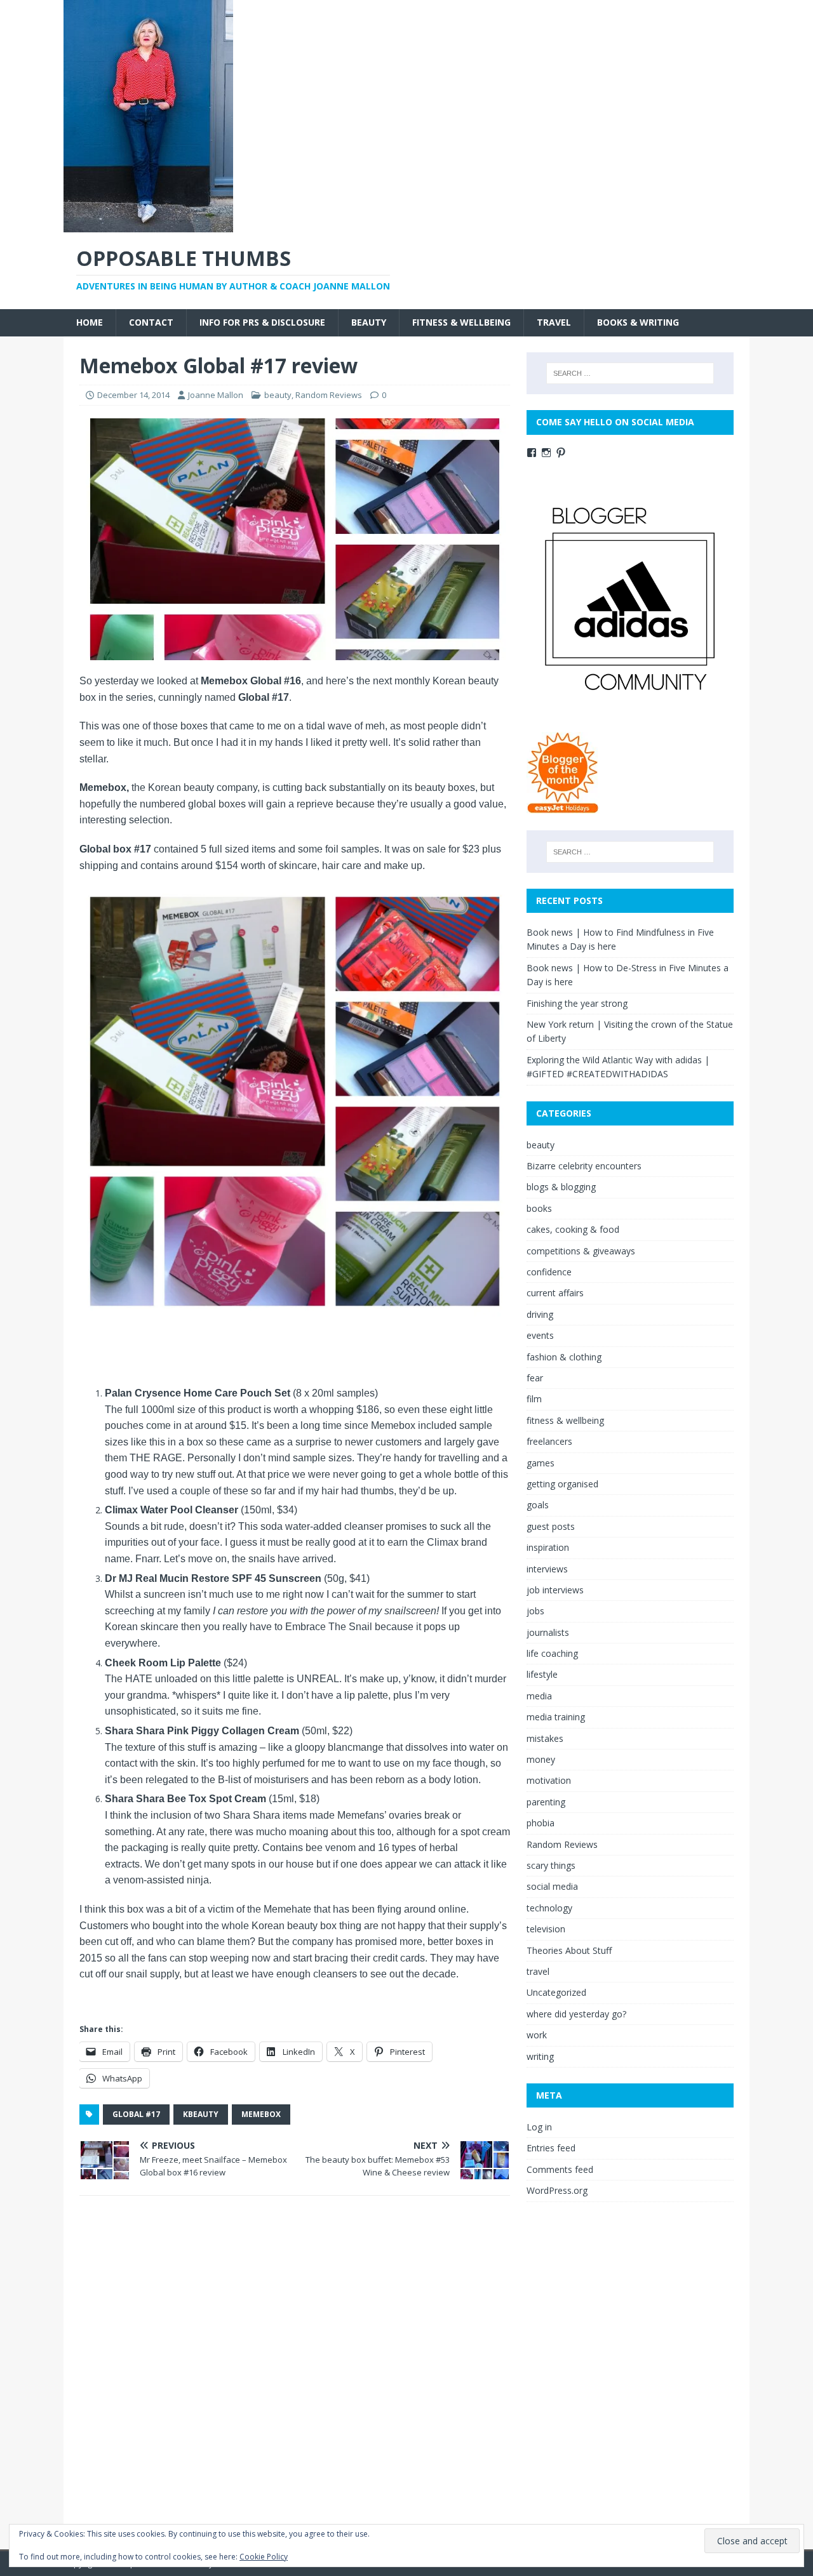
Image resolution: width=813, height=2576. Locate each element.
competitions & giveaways (581, 1251)
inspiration (548, 1547)
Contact (151, 322)
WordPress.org (557, 2190)
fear (535, 1378)
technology (549, 1908)
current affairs (555, 1293)
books (539, 1208)
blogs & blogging (561, 1187)
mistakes (545, 1738)
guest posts (551, 1526)
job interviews (555, 1590)
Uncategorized (556, 1992)
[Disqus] (295, 2370)
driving (540, 1314)
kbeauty (201, 2114)
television (546, 1929)
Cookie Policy (264, 2557)
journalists (548, 1632)
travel (554, 322)
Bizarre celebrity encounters (584, 1166)
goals (538, 1505)
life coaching (552, 1653)
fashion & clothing (564, 1357)
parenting (546, 1802)
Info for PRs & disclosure (262, 322)
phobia (541, 1823)
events (540, 1335)
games (541, 1463)
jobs (535, 1611)
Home (90, 322)
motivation (549, 1780)
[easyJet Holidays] (563, 807)
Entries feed (551, 2148)
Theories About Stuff (569, 1950)
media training (556, 1717)
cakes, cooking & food (573, 1229)
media (539, 1696)
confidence (549, 1272)
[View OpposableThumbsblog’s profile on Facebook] (532, 453)
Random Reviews (329, 395)
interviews (547, 1569)
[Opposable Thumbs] (148, 225)
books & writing (638, 322)
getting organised (562, 1484)
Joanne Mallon (216, 395)
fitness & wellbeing (461, 322)
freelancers (549, 1441)
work (537, 2035)
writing (540, 2056)
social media (552, 1886)
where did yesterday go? (576, 2014)
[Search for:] (630, 373)
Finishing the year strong (577, 1003)
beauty (369, 322)
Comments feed (560, 2169)
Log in (539, 2127)
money (541, 1759)
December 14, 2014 (133, 395)
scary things (551, 1865)
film (534, 1399)
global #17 (136, 2114)
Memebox (261, 2114)
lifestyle (542, 1674)
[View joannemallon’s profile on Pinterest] (561, 453)
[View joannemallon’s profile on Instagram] (546, 453)
